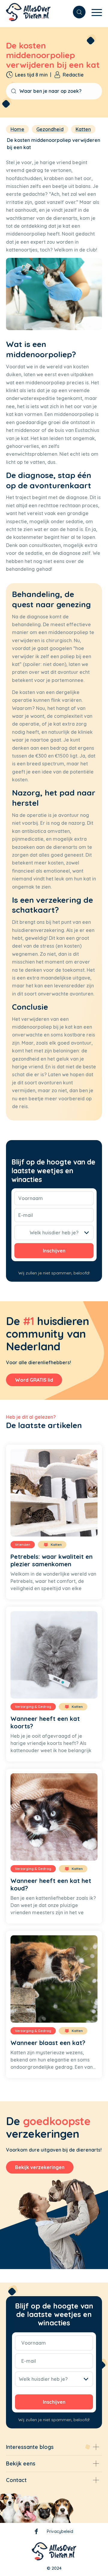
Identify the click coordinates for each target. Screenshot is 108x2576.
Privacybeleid (60, 2531)
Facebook (36, 2532)
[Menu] (94, 12)
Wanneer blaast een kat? (48, 2043)
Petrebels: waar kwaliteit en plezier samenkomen (52, 1560)
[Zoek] (76, 12)
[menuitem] (76, 12)
